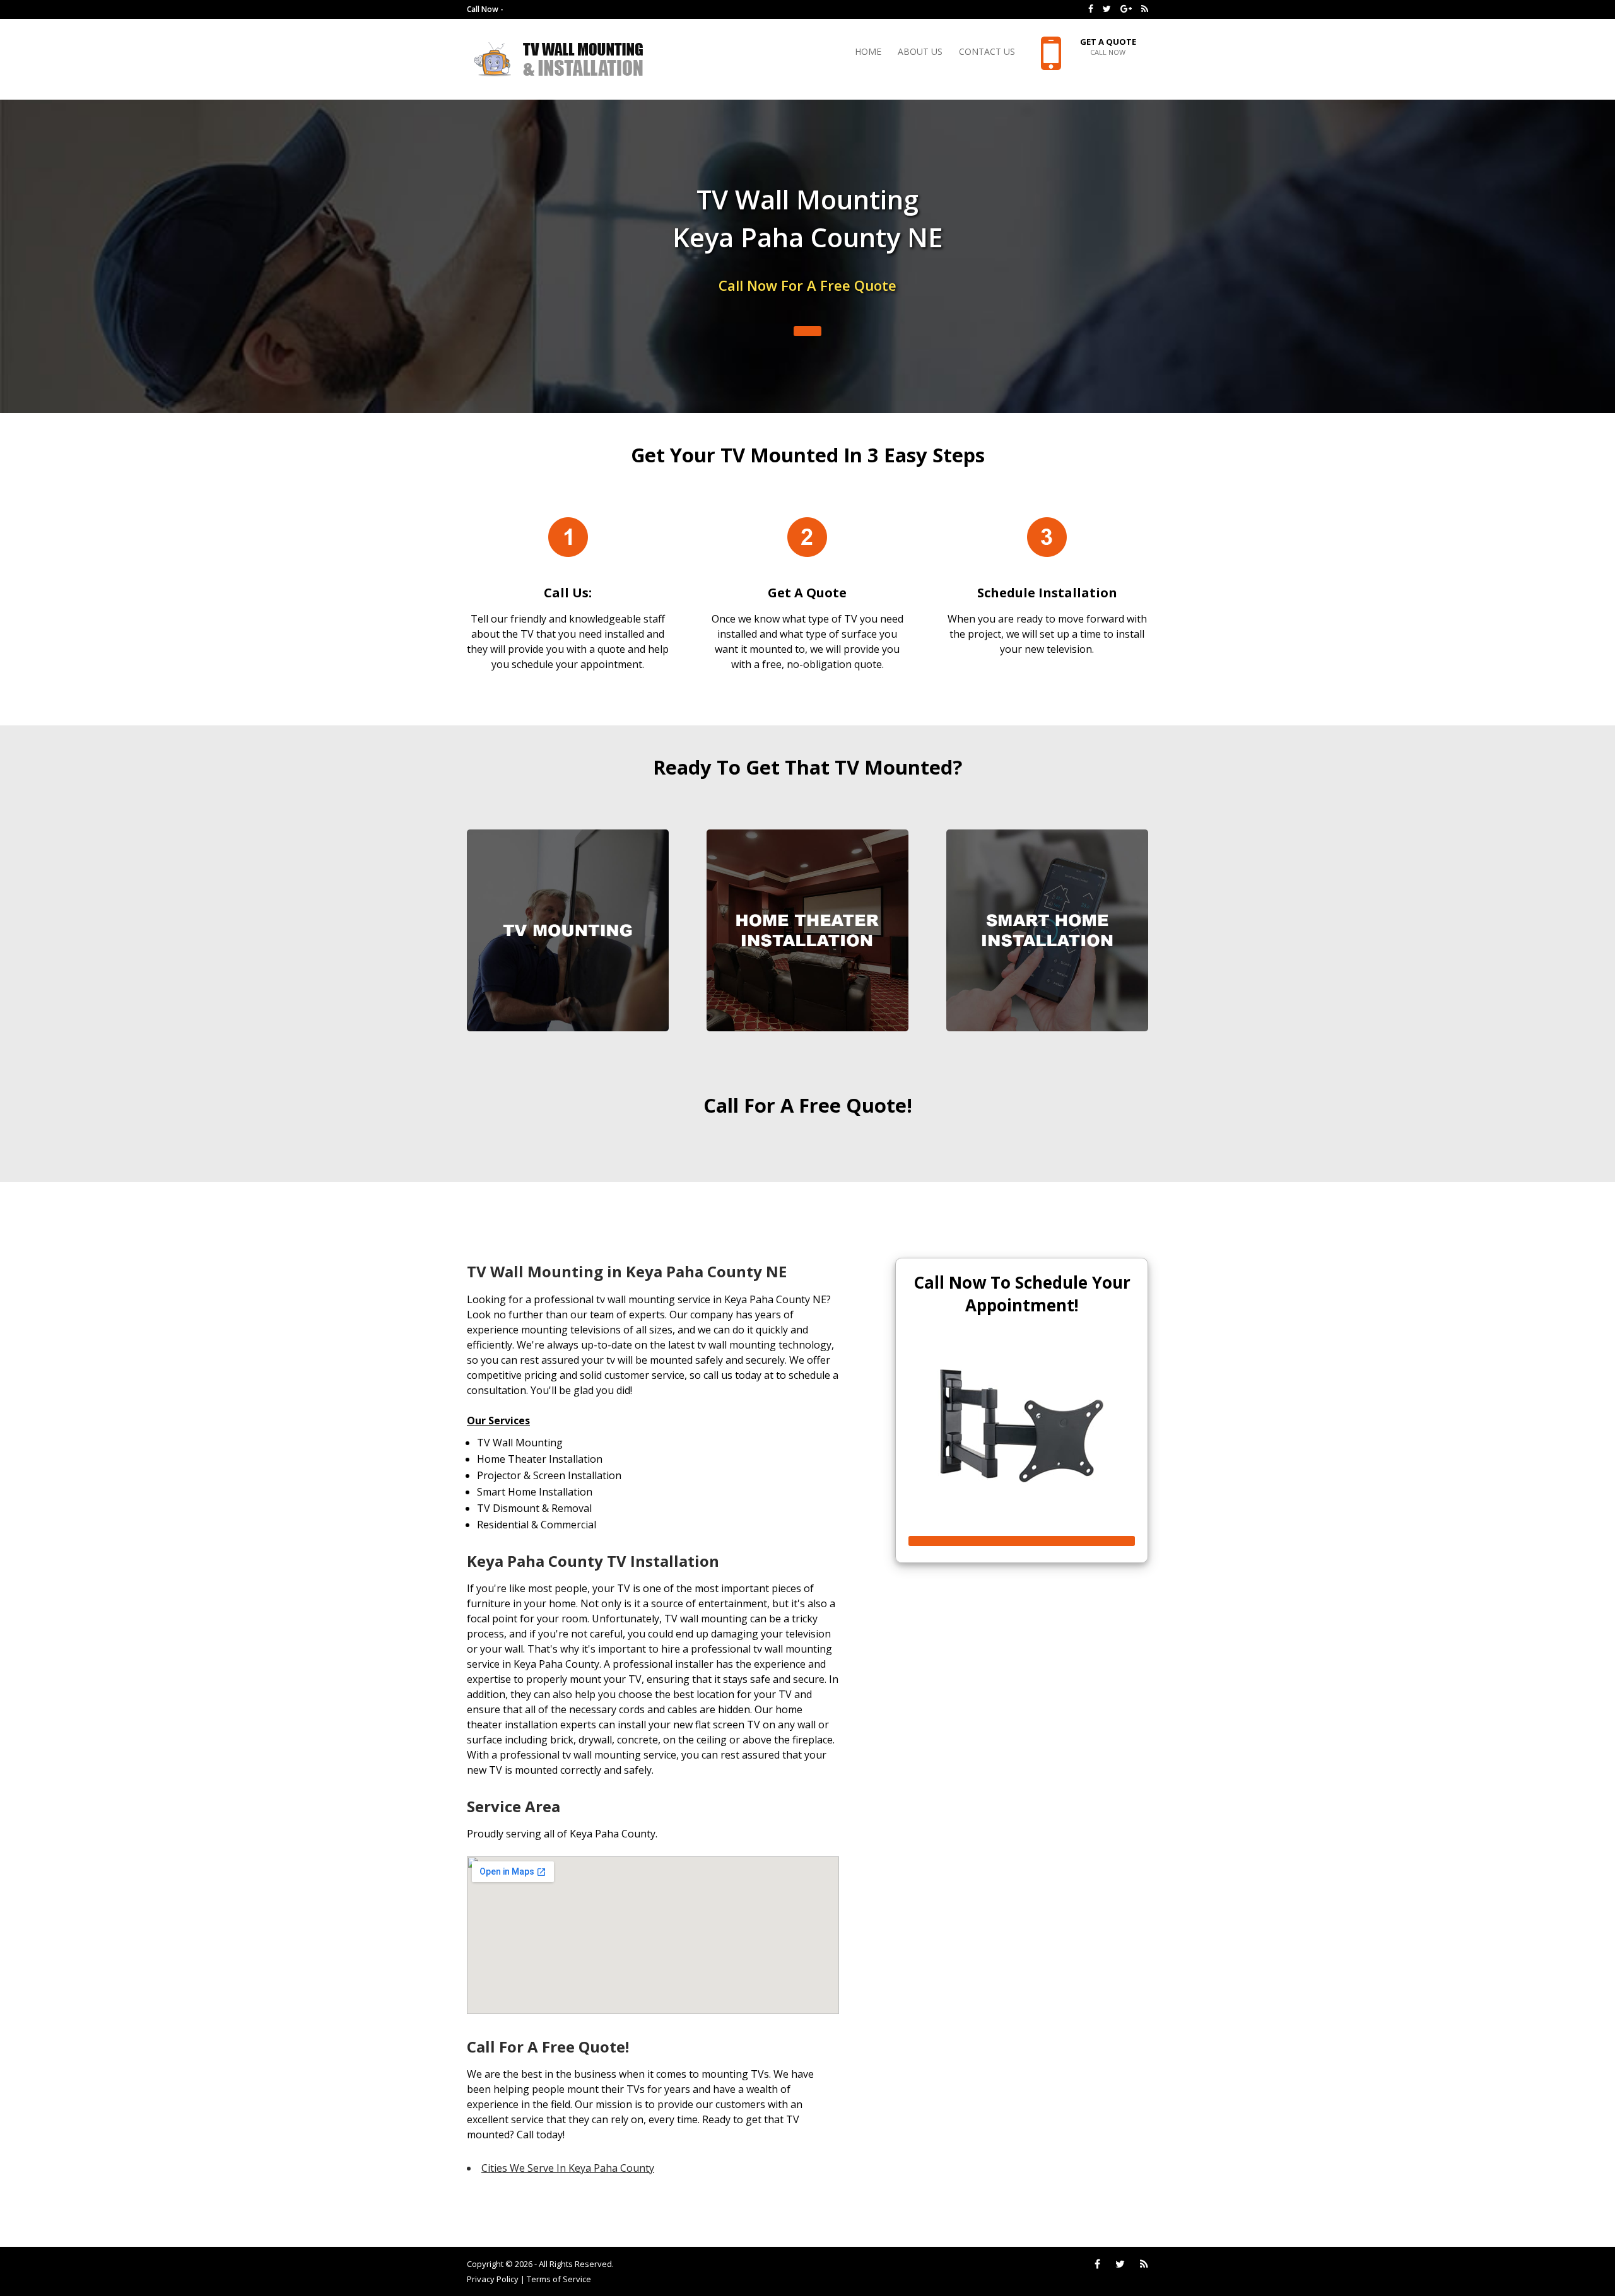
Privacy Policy (493, 2279)
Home (868, 52)
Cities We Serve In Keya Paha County (568, 2168)
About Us (920, 52)
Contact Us (987, 52)
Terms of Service (559, 2279)
